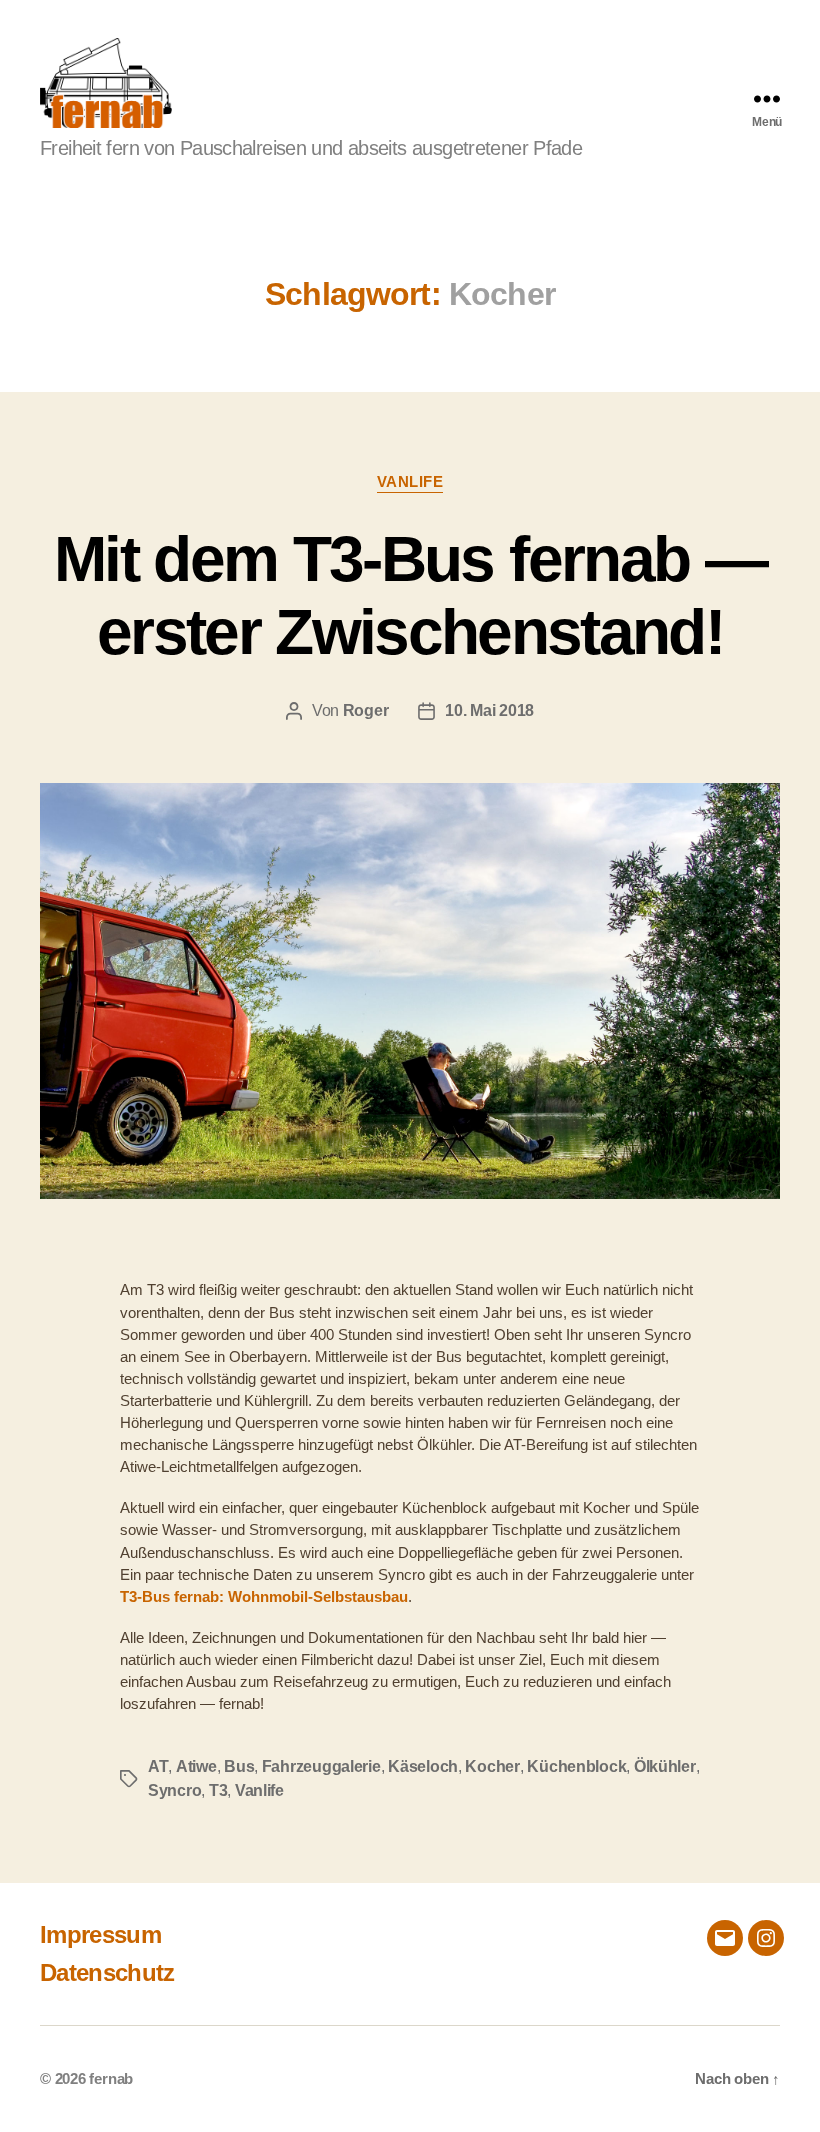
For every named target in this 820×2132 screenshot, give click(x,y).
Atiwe (196, 1766)
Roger (366, 710)
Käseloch (423, 1766)
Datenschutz (107, 1972)
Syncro (174, 1790)
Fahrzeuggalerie (321, 1766)
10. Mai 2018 (489, 710)
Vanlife (410, 481)
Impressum (100, 1934)
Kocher (492, 1766)
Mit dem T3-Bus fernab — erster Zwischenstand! (410, 595)
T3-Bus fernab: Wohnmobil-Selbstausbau (264, 1596)
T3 (218, 1790)
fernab (111, 2078)
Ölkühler (665, 1766)
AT (158, 1766)
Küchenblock (576, 1766)
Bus (239, 1766)
